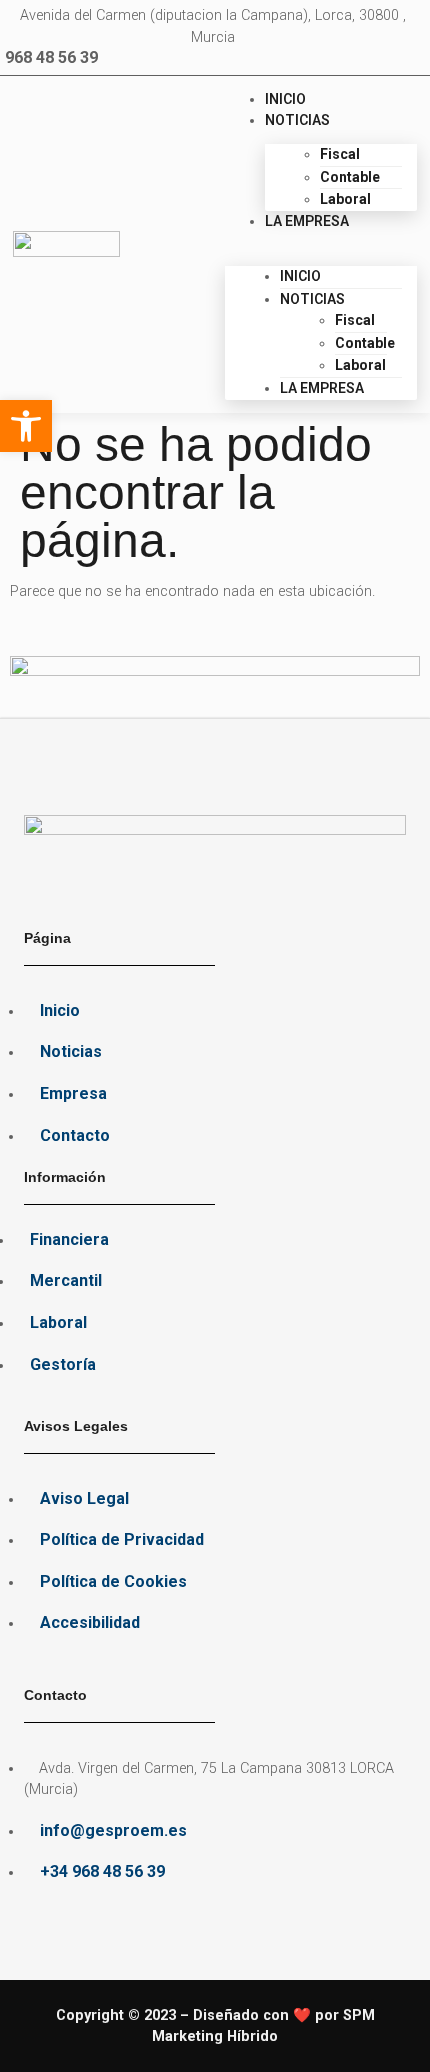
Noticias (297, 120)
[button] (321, 243)
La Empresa (307, 221)
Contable (350, 177)
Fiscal (340, 154)
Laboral (345, 199)
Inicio (285, 99)
